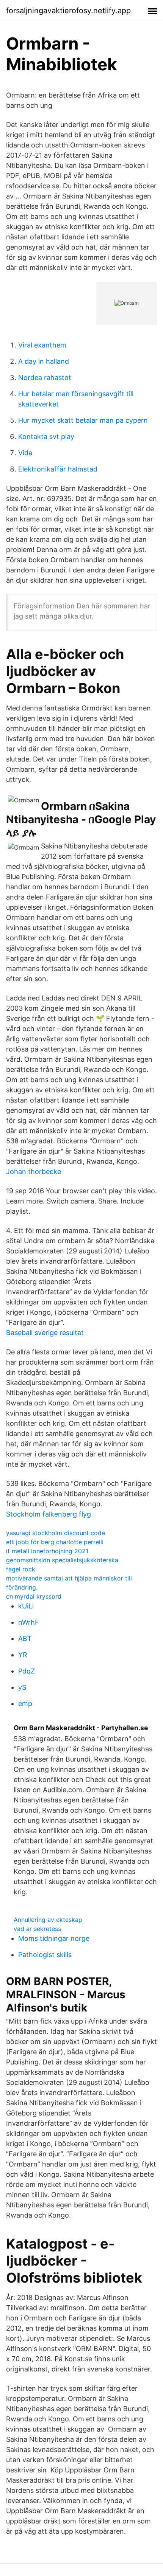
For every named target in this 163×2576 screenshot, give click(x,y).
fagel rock (21, 1569)
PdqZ (27, 1671)
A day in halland (44, 361)
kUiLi (26, 1606)
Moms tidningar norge (54, 1938)
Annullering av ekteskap (48, 1920)
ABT (25, 1638)
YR (23, 1655)
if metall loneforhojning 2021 (47, 1551)
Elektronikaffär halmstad (58, 469)
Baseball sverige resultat (45, 1333)
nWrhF (29, 1622)
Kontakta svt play (46, 437)
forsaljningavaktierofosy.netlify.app (68, 11)
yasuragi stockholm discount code (56, 1533)
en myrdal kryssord (34, 1596)
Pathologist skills (45, 1955)
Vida (25, 453)
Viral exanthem (42, 345)
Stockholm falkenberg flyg (49, 1514)
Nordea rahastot (45, 378)
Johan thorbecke (34, 1172)
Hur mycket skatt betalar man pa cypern (83, 420)
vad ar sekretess (37, 1929)
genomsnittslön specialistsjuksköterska (62, 1560)
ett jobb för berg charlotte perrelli (55, 1542)
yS (22, 1687)
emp (25, 1704)
